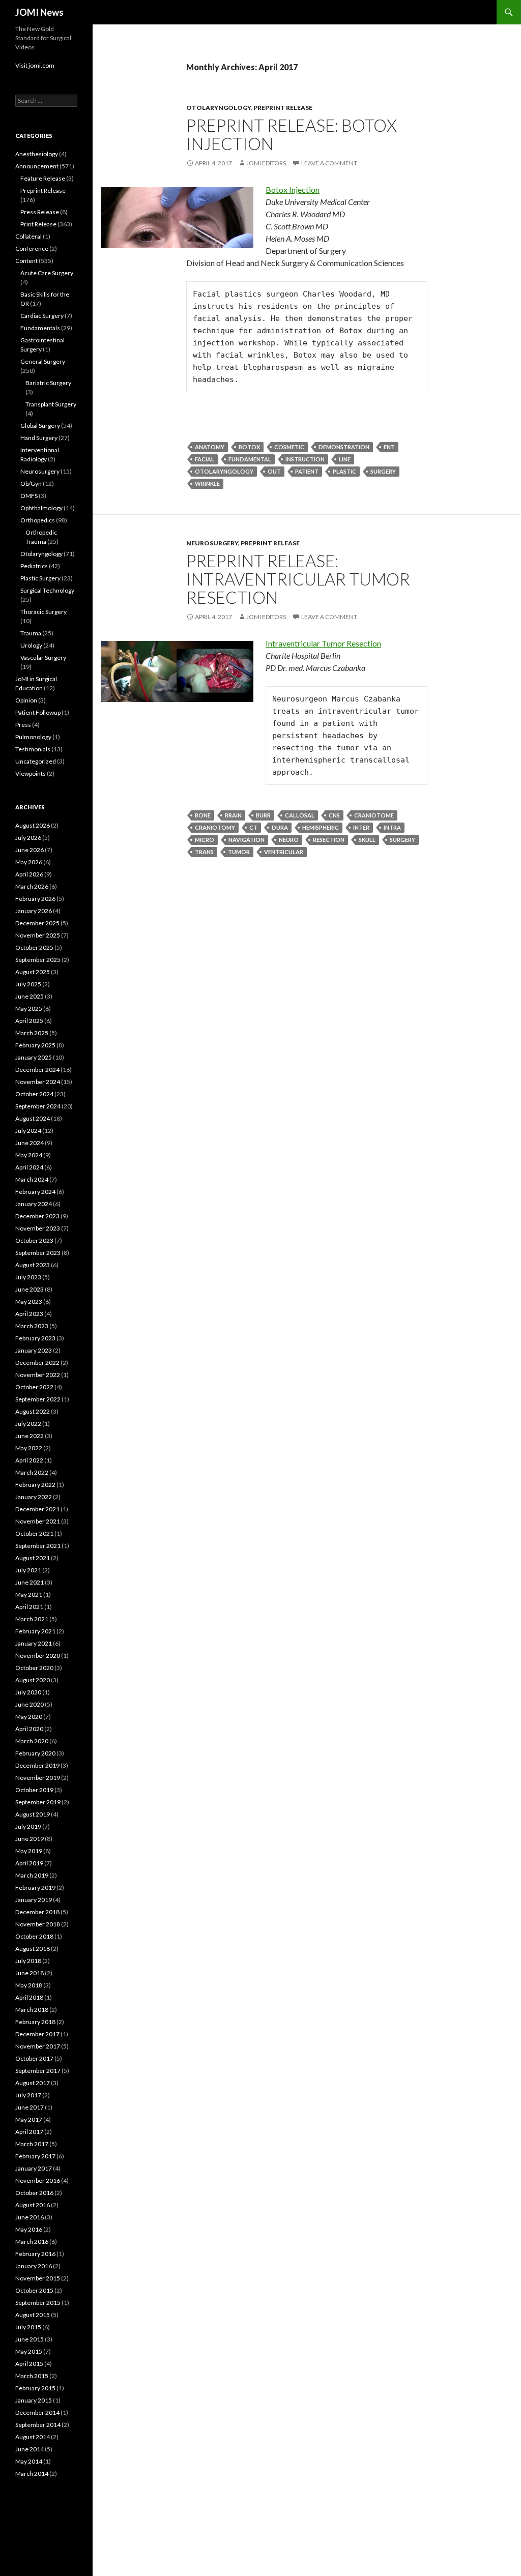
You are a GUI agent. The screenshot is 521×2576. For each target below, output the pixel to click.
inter (361, 827)
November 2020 (38, 1656)
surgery (383, 471)
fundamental (250, 459)
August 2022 (33, 1411)
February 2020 (35, 1753)
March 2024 (32, 1179)
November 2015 (38, 2278)
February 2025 (35, 1045)
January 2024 (34, 1204)
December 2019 (37, 1765)
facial (205, 459)
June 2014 (30, 2449)
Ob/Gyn (31, 484)
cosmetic (289, 447)
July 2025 (28, 984)
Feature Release (43, 178)
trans (204, 852)
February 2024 (35, 1192)
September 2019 (38, 1802)
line (345, 459)
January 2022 (34, 1497)
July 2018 (28, 1961)
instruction (305, 459)
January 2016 (34, 2266)
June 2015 (30, 2339)
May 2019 (29, 1851)
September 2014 (38, 2425)
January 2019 (34, 1900)
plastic (344, 471)
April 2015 (29, 2364)
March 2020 (32, 1741)
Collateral (28, 236)
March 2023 (32, 1326)
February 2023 (35, 1338)
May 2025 (29, 1008)
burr (263, 815)
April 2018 (29, 1997)
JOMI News (39, 12)
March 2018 (32, 2010)
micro (205, 840)
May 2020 (29, 1717)
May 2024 (29, 1155)
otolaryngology (224, 471)
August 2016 (33, 2205)
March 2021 (32, 1619)
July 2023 (28, 1277)
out (274, 471)
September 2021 (38, 1546)
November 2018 (38, 1924)
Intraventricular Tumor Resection (323, 643)
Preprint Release (283, 108)
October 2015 (34, 2290)
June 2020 (30, 1704)
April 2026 (29, 874)
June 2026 (30, 850)
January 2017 (34, 2168)
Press (23, 725)
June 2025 (30, 996)
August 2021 (33, 1558)
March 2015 (32, 2376)
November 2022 (38, 1375)
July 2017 (28, 2095)
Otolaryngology (219, 108)
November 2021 (38, 1521)
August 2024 (33, 1118)
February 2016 (35, 2254)
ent (389, 447)
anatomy (210, 447)
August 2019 (33, 1814)
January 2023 (34, 1350)
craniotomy (215, 827)
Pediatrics (34, 566)
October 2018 (34, 1936)
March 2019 (32, 1875)
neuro (289, 840)
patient (307, 471)
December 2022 (37, 1363)
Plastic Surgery (40, 578)
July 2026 (28, 838)
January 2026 (34, 911)
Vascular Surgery (43, 657)
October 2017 (34, 2058)
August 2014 (33, 2437)
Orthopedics (38, 520)
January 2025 (34, 1057)
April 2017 (29, 2132)
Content (26, 261)
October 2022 (34, 1387)
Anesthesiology (37, 154)
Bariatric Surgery (48, 383)
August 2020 (33, 1680)
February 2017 (35, 2156)
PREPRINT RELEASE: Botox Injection (292, 134)
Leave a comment (329, 163)
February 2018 (35, 2022)
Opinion (26, 700)
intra (392, 827)
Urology (31, 645)
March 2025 (32, 1033)
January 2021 (34, 1643)
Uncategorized (36, 761)
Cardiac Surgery (42, 316)
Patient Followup (38, 712)
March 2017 (32, 2144)
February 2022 (35, 1485)
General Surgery (43, 361)
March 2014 (32, 2473)
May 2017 (29, 2119)
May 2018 (29, 1985)
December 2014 (37, 2412)
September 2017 (38, 2071)
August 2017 (33, 2083)
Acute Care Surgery (47, 273)
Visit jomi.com (35, 65)
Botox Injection (293, 189)
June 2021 (30, 1582)
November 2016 (38, 2180)
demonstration (344, 447)
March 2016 (32, 2242)
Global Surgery (40, 426)
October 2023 (34, 1240)
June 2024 (30, 1143)
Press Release (40, 212)
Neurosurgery (212, 543)
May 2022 (29, 1448)
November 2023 (38, 1228)
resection (329, 840)
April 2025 (29, 1021)
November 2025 (38, 935)
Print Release (38, 224)
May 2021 (29, 1594)
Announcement (37, 166)
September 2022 (38, 1399)
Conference (32, 248)
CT (253, 827)
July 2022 (28, 1424)
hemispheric (321, 827)
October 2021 (34, 1533)
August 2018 (33, 1949)
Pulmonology (33, 737)
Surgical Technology (47, 590)
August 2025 (33, 972)
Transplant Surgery (51, 404)
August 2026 (33, 825)
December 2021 (37, 1509)
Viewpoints (31, 773)
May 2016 (29, 2229)
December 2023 (37, 1216)
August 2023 (33, 1265)
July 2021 (28, 1570)
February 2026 (35, 899)
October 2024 (34, 1094)
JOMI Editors (266, 163)
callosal (300, 815)
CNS (334, 815)
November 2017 (38, 2046)
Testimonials (33, 749)
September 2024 (38, 1106)
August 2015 (33, 2315)
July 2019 (28, 1826)
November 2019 (38, 1778)
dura (280, 827)
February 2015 (35, 2388)
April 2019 (29, 1863)
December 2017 (37, 2034)
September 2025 (38, 960)
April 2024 (29, 1167)
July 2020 (28, 1692)
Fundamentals (40, 328)
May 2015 (29, 2351)
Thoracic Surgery (44, 612)
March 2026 (32, 886)
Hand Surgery (39, 438)
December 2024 (37, 1070)
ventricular (284, 852)
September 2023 (38, 1253)
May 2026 (29, 862)
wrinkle (207, 484)
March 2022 (32, 1472)
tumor (239, 852)
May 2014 (29, 2461)
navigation (247, 840)
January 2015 (34, 2400)
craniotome (374, 815)
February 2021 (35, 1631)
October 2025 (34, 947)
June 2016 (30, 2217)
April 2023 (29, 1314)
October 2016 (34, 2193)
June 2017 (30, 2107)
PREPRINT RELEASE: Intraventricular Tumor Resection (298, 579)
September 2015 (38, 2303)
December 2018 (37, 1912)
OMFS (29, 496)
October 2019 (34, 1790)
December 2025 (37, 923)
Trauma (31, 633)
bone (203, 815)
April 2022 (29, 1460)
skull (367, 840)
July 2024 (28, 1131)
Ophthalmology (41, 508)
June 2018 (30, 1973)
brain (233, 815)
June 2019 (30, 1839)
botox (249, 447)
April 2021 (29, 1607)
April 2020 (29, 1729)
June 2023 (30, 1289)
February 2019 (35, 1887)
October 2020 (34, 1668)
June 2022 (30, 1436)
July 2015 (28, 2327)
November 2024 (38, 1082)
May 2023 (29, 1301)
